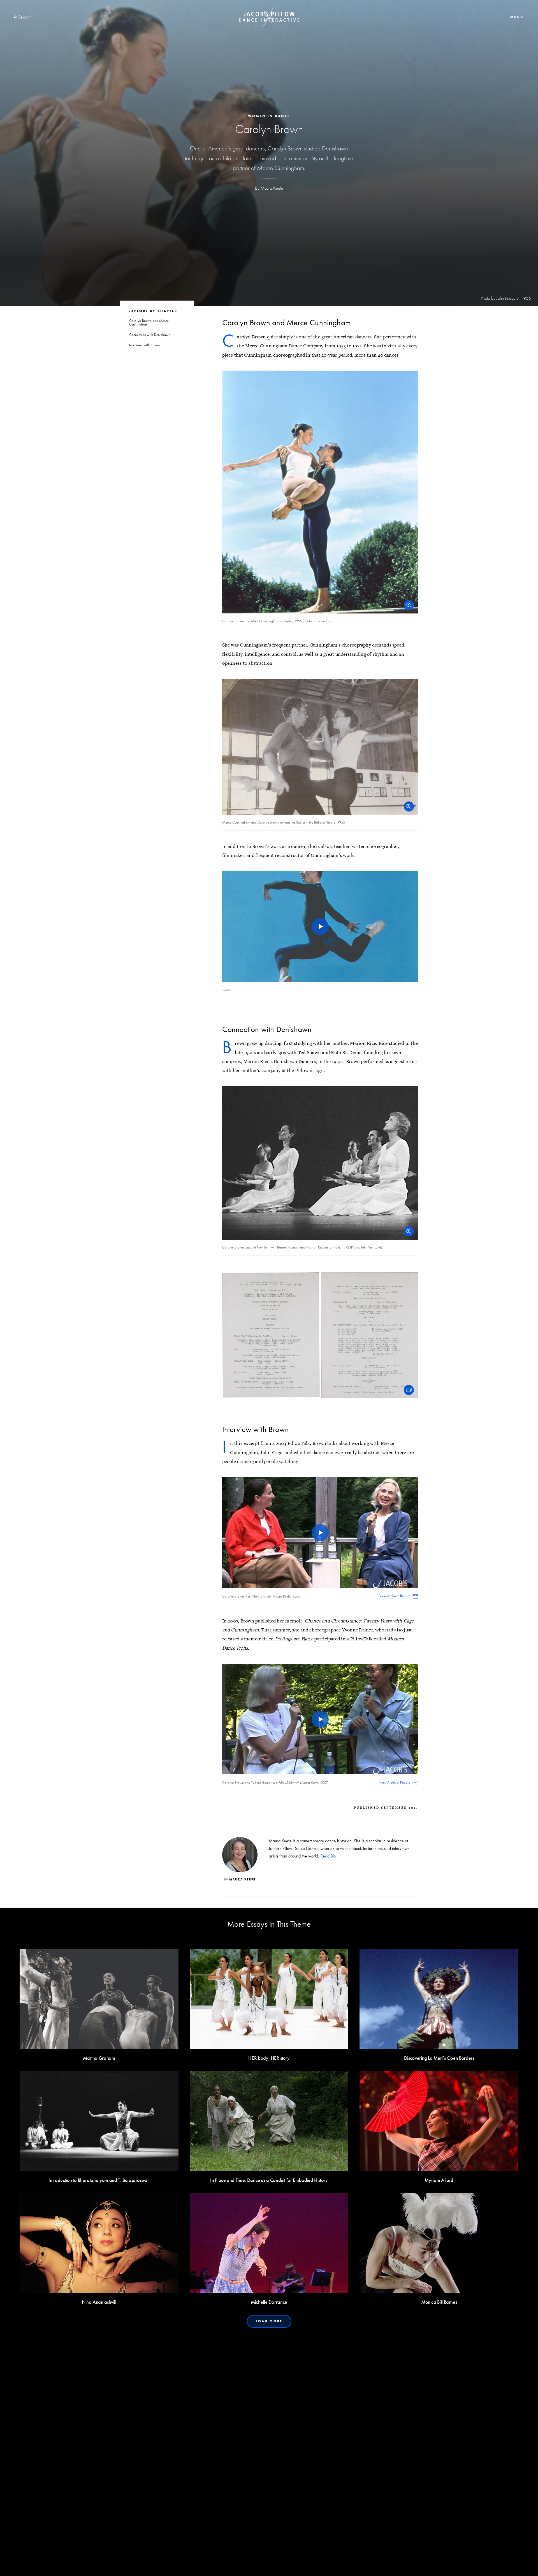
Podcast (287, 2564)
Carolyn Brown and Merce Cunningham (149, 322)
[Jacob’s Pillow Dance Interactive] (269, 17)
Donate (263, 2564)
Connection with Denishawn (150, 335)
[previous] (115, 2425)
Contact (239, 2564)
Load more (269, 2321)
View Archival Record (395, 1596)
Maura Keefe (272, 188)
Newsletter (315, 2564)
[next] (423, 2425)
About (216, 2564)
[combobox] (39, 17)
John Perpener (207, 2501)
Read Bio (328, 1856)
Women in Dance (269, 116)
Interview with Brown (145, 345)
